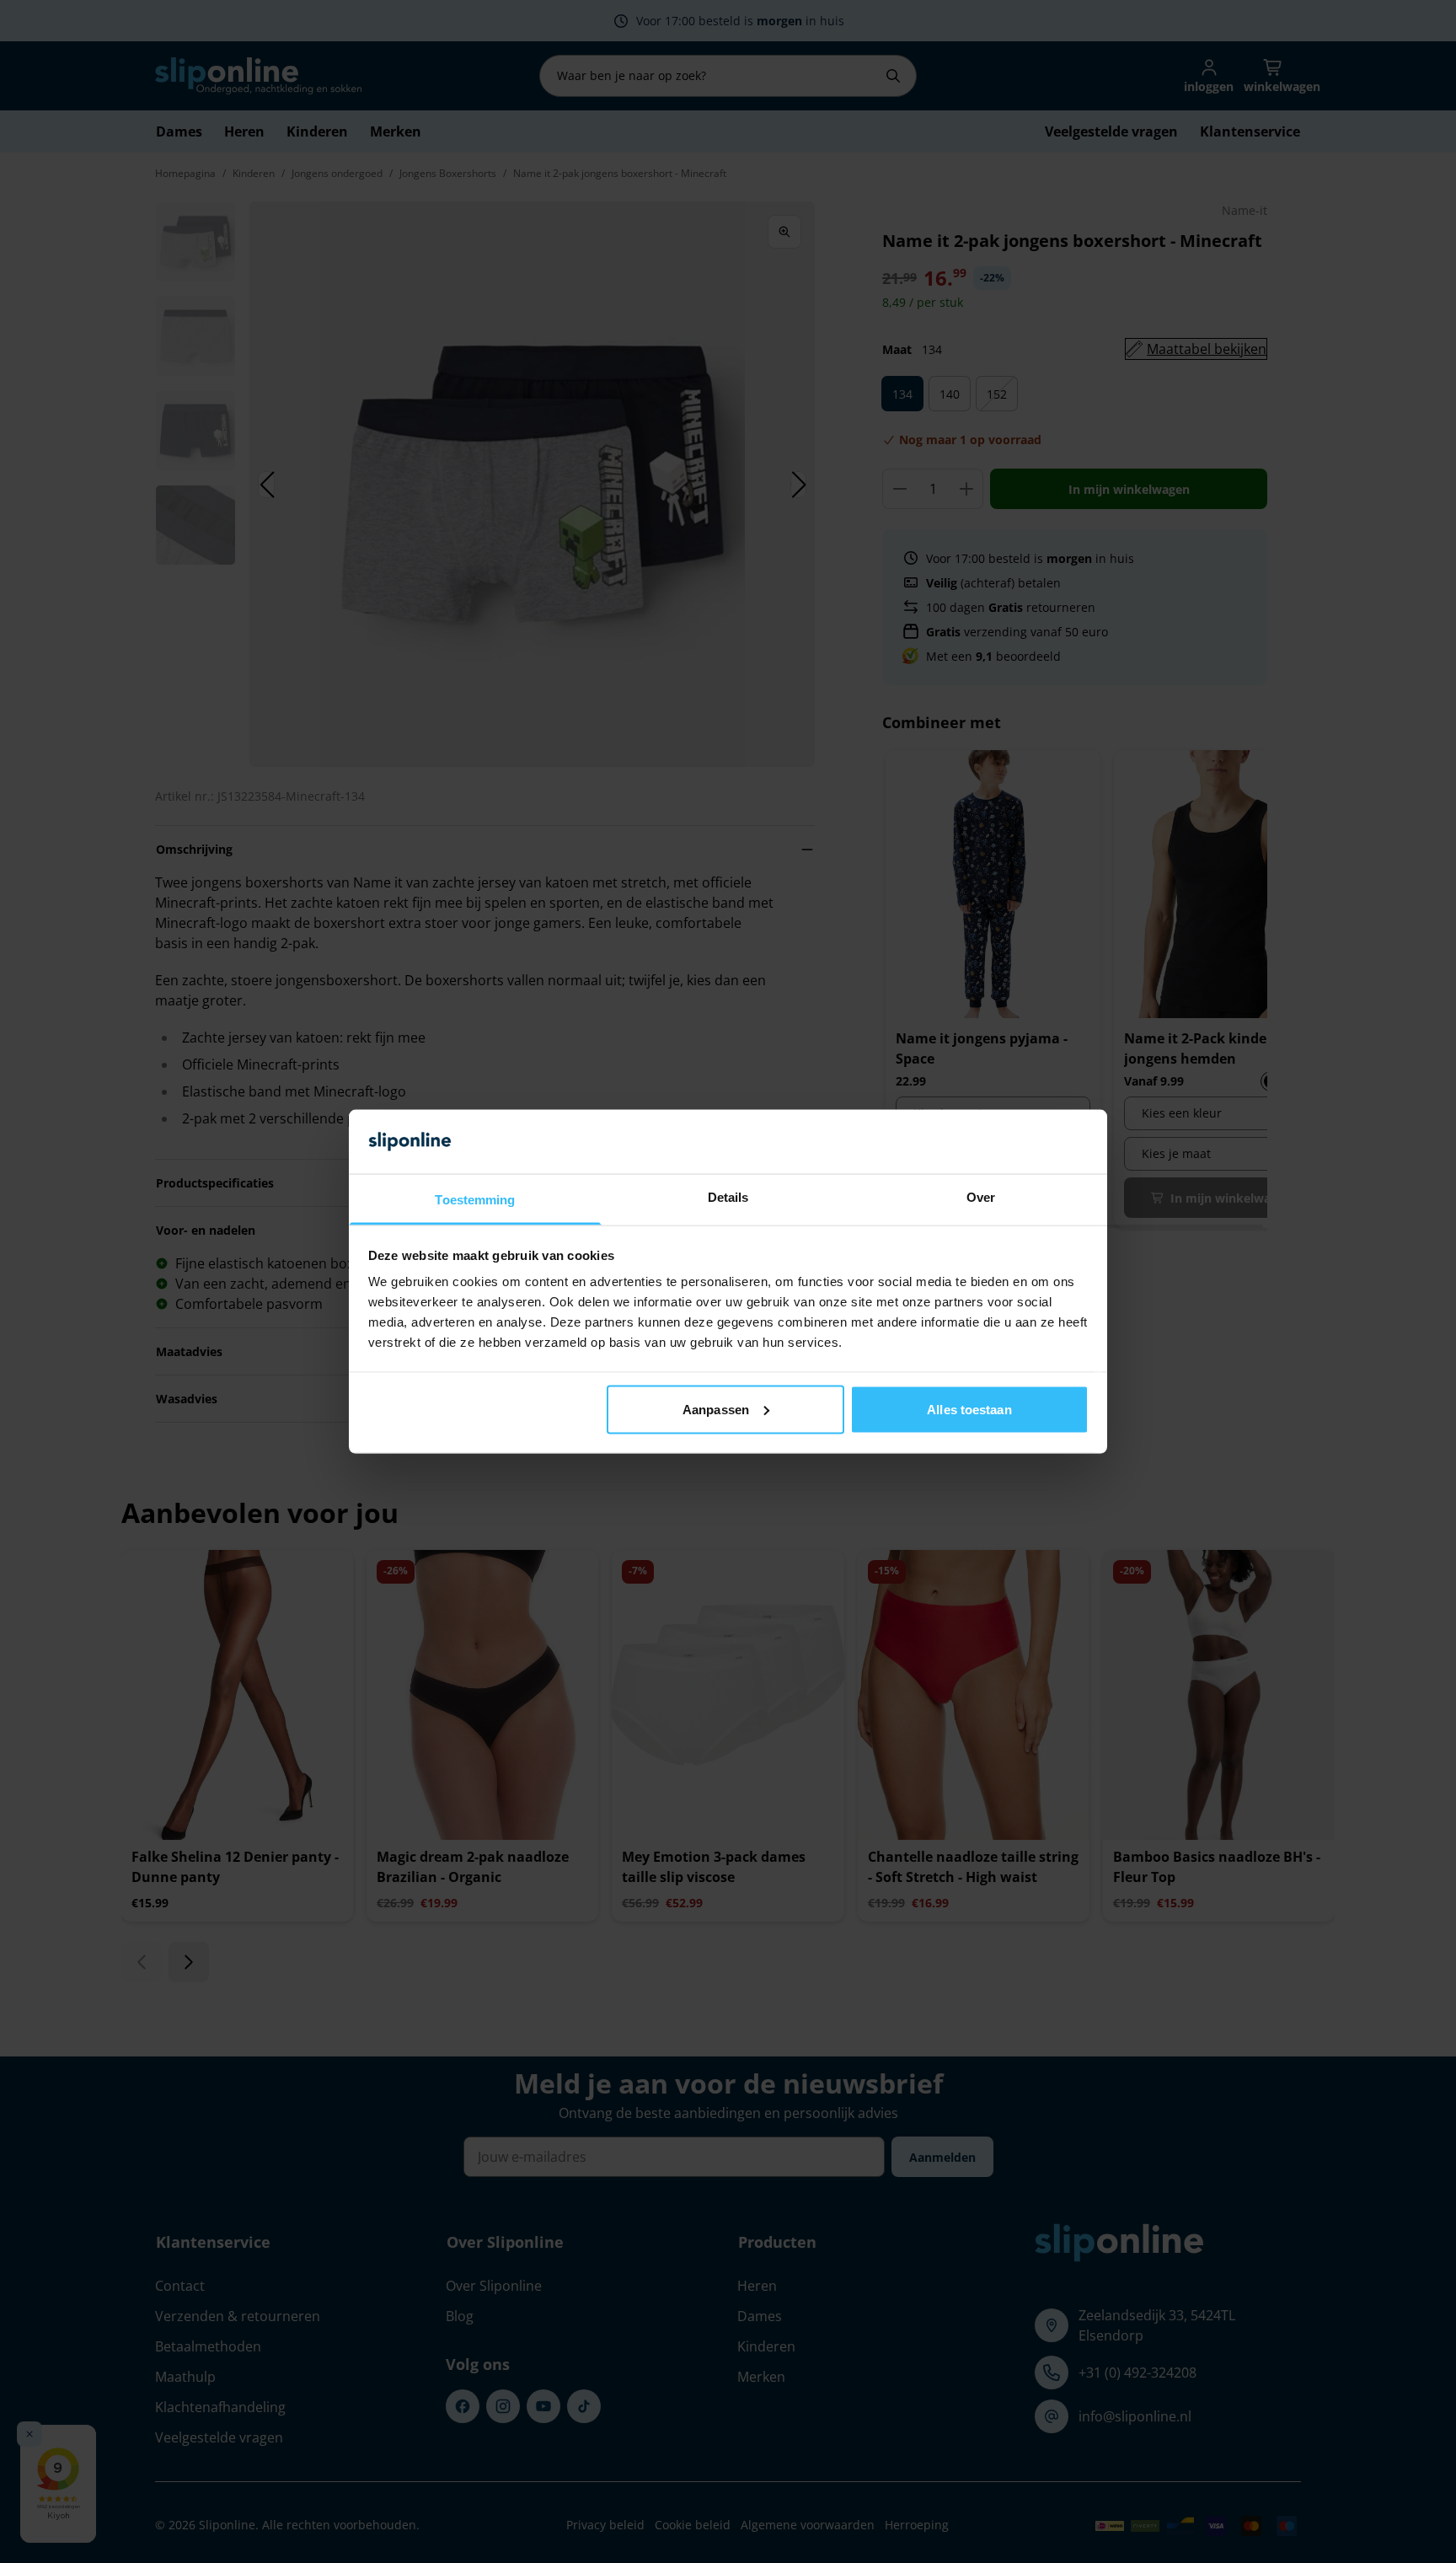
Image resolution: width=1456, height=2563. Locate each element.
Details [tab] (728, 1197)
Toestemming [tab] (475, 1200)
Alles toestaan (969, 1409)
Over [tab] (981, 1197)
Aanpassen (716, 1409)
